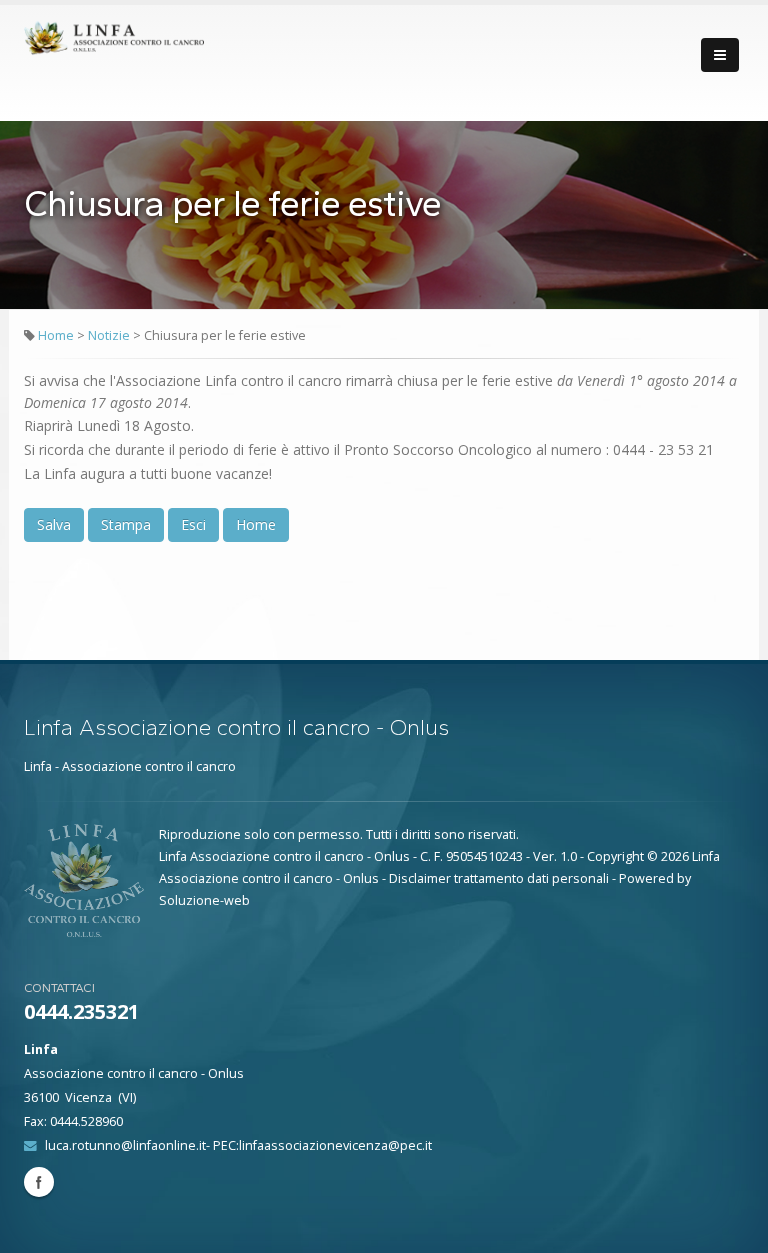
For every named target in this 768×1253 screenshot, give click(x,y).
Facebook (39, 1182)
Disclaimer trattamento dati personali (499, 878)
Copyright (615, 856)
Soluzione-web (204, 900)
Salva (54, 524)
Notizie (110, 335)
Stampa (126, 524)
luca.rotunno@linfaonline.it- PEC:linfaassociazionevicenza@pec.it (238, 1145)
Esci (193, 524)
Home (56, 335)
